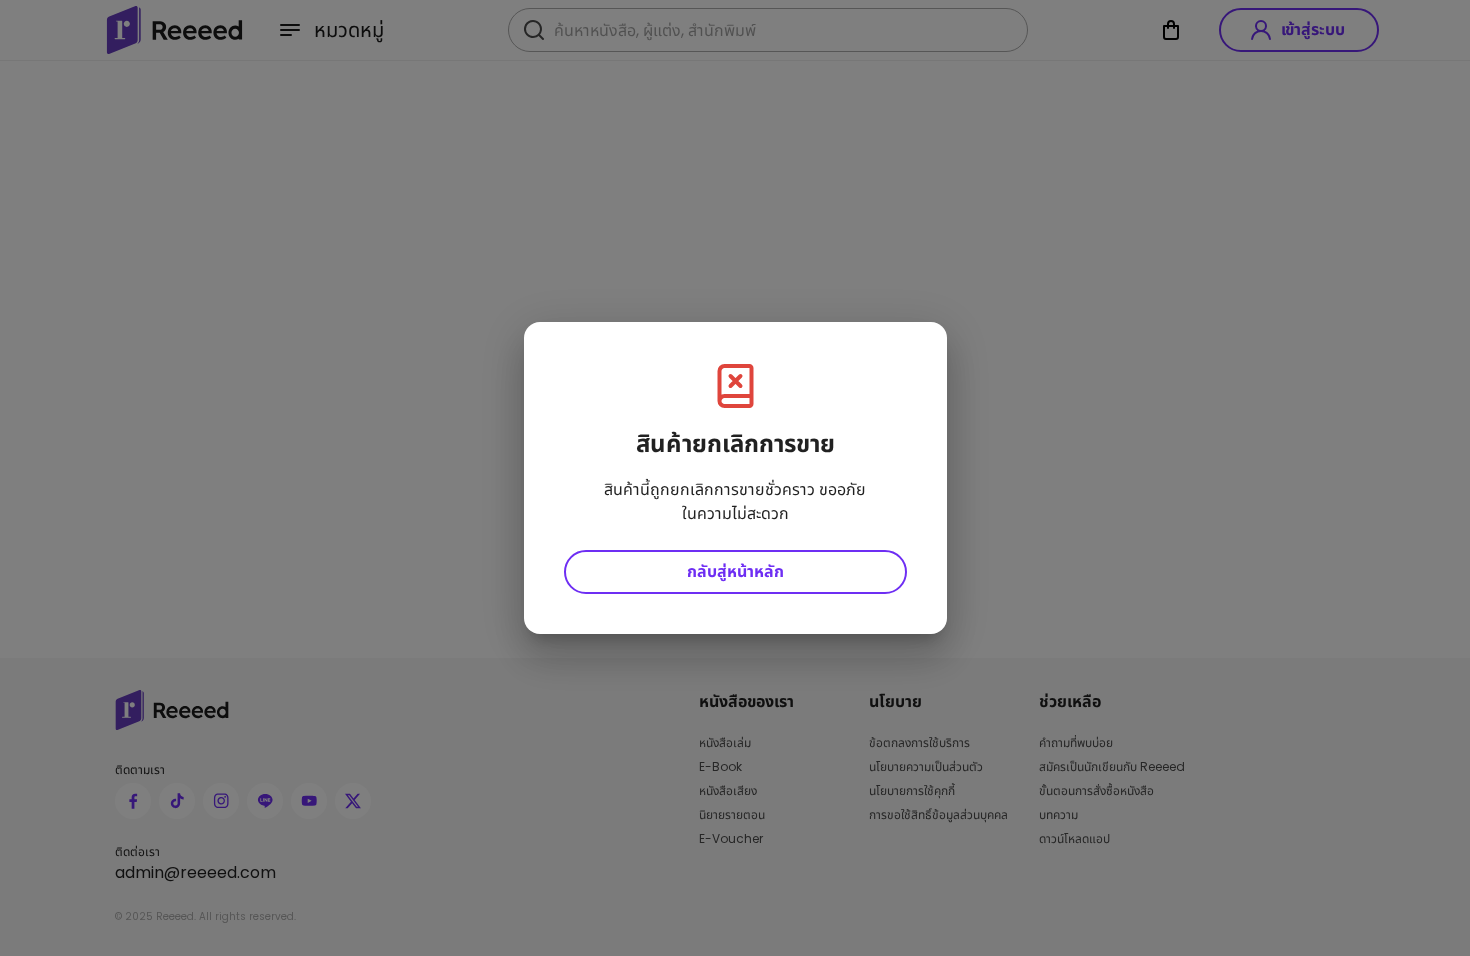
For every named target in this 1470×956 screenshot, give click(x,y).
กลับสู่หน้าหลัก (735, 571)
